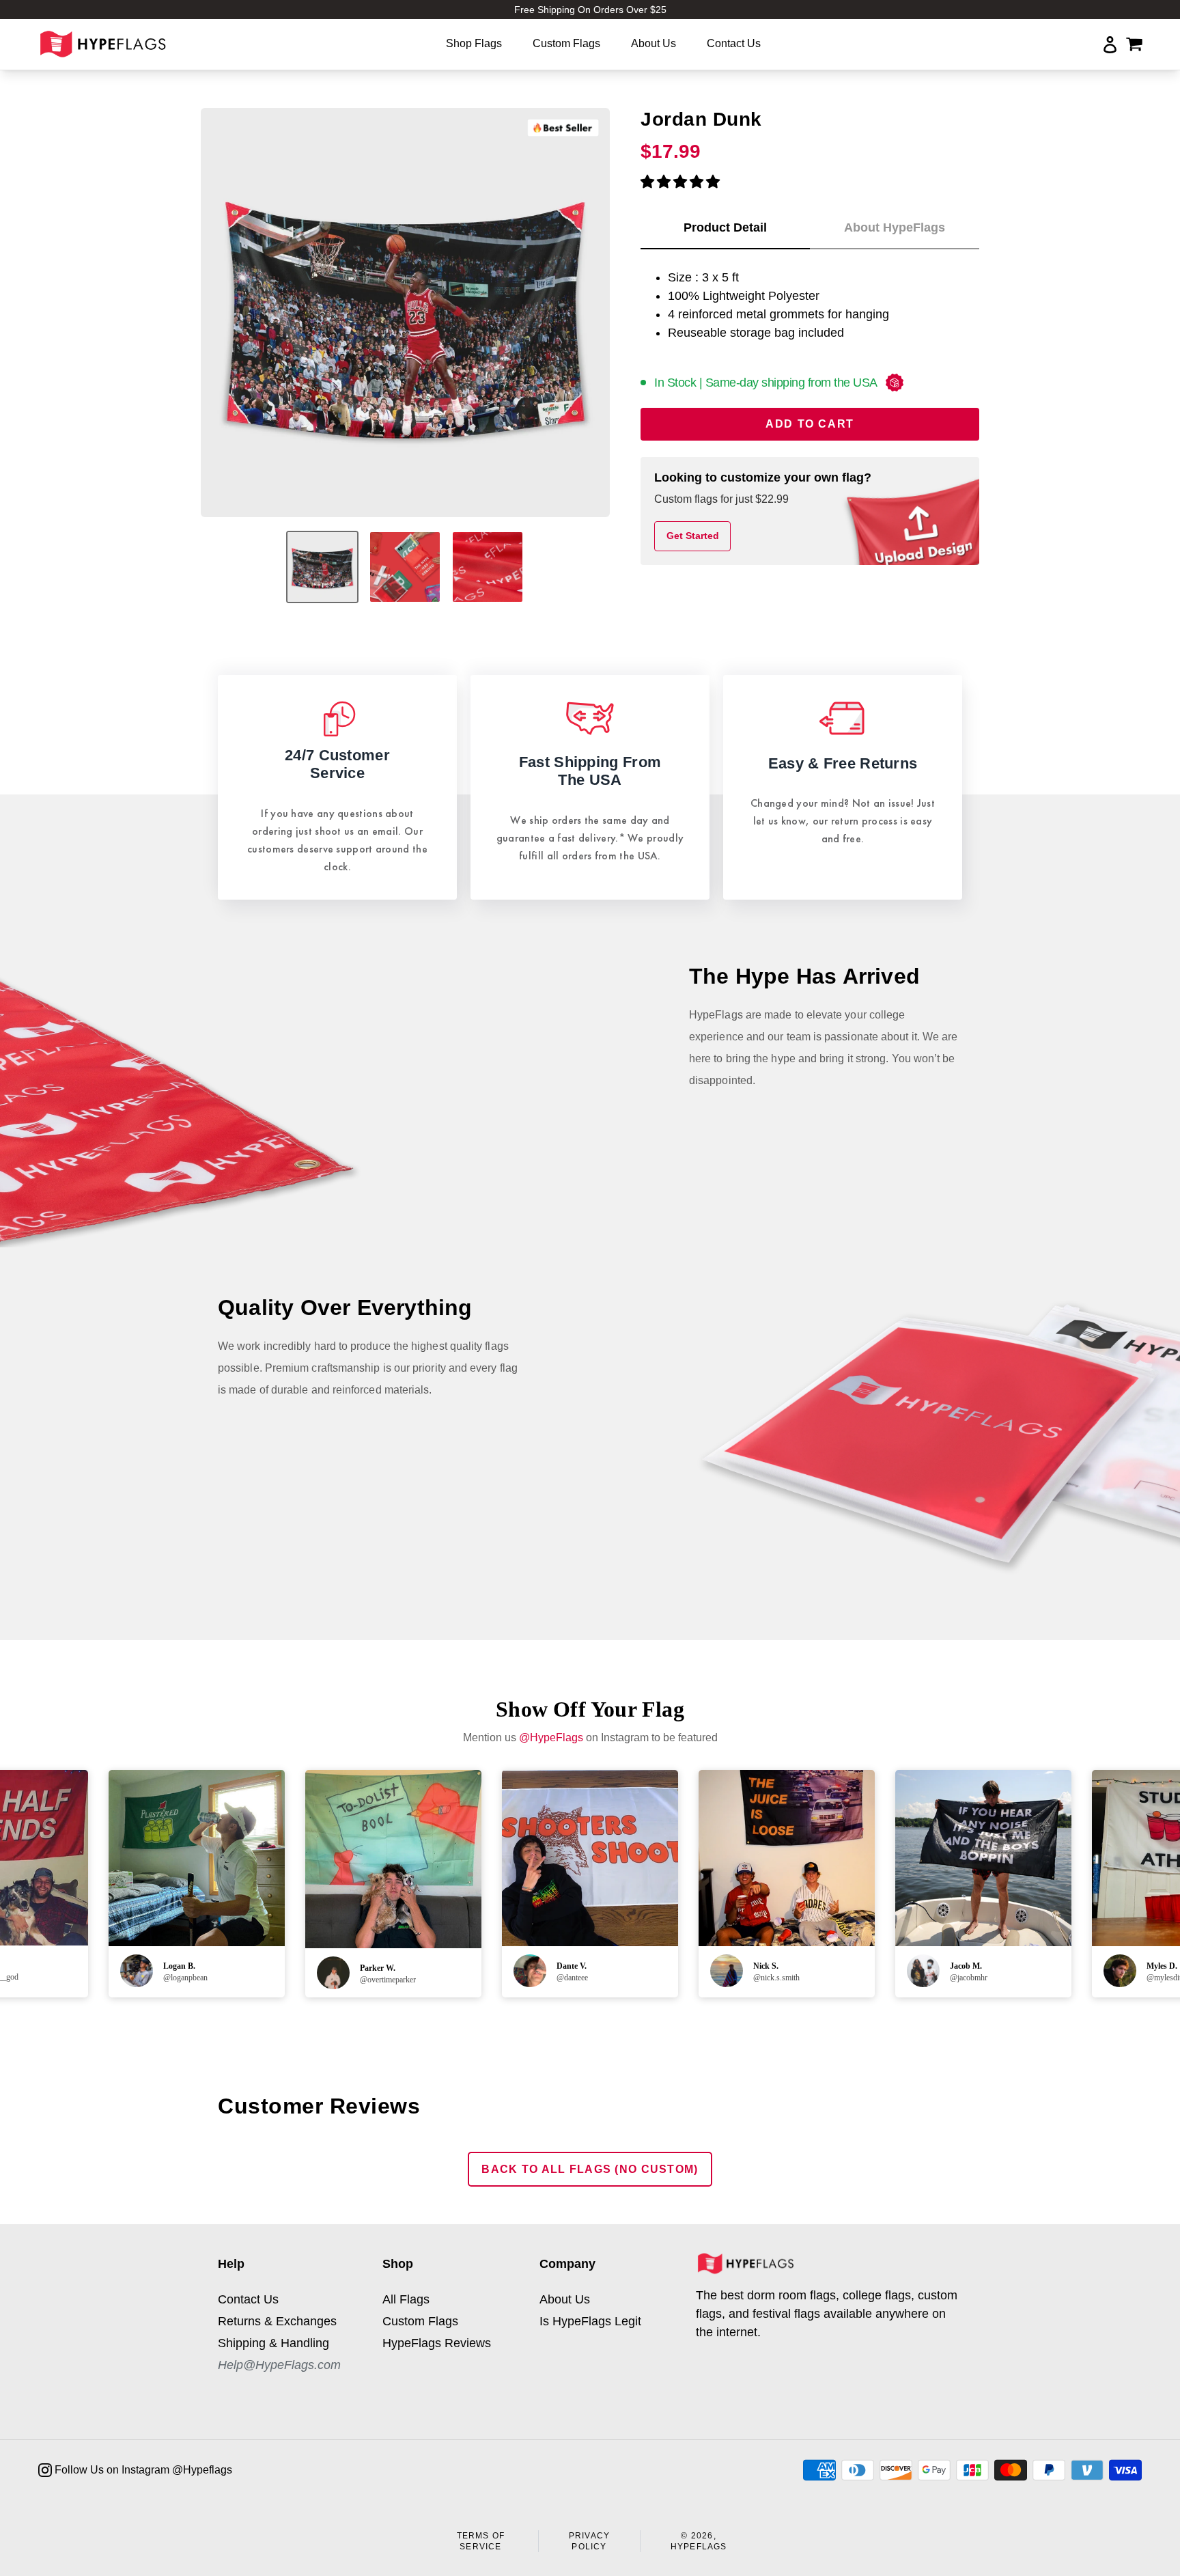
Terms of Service (481, 2541)
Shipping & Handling (273, 2343)
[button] (680, 182)
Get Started (693, 536)
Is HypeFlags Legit (590, 2321)
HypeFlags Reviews (437, 2343)
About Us (565, 2299)
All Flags (406, 2299)
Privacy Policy (589, 2541)
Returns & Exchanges (277, 2321)
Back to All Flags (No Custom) (590, 2169)
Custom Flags (420, 2321)
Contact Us (248, 2299)
